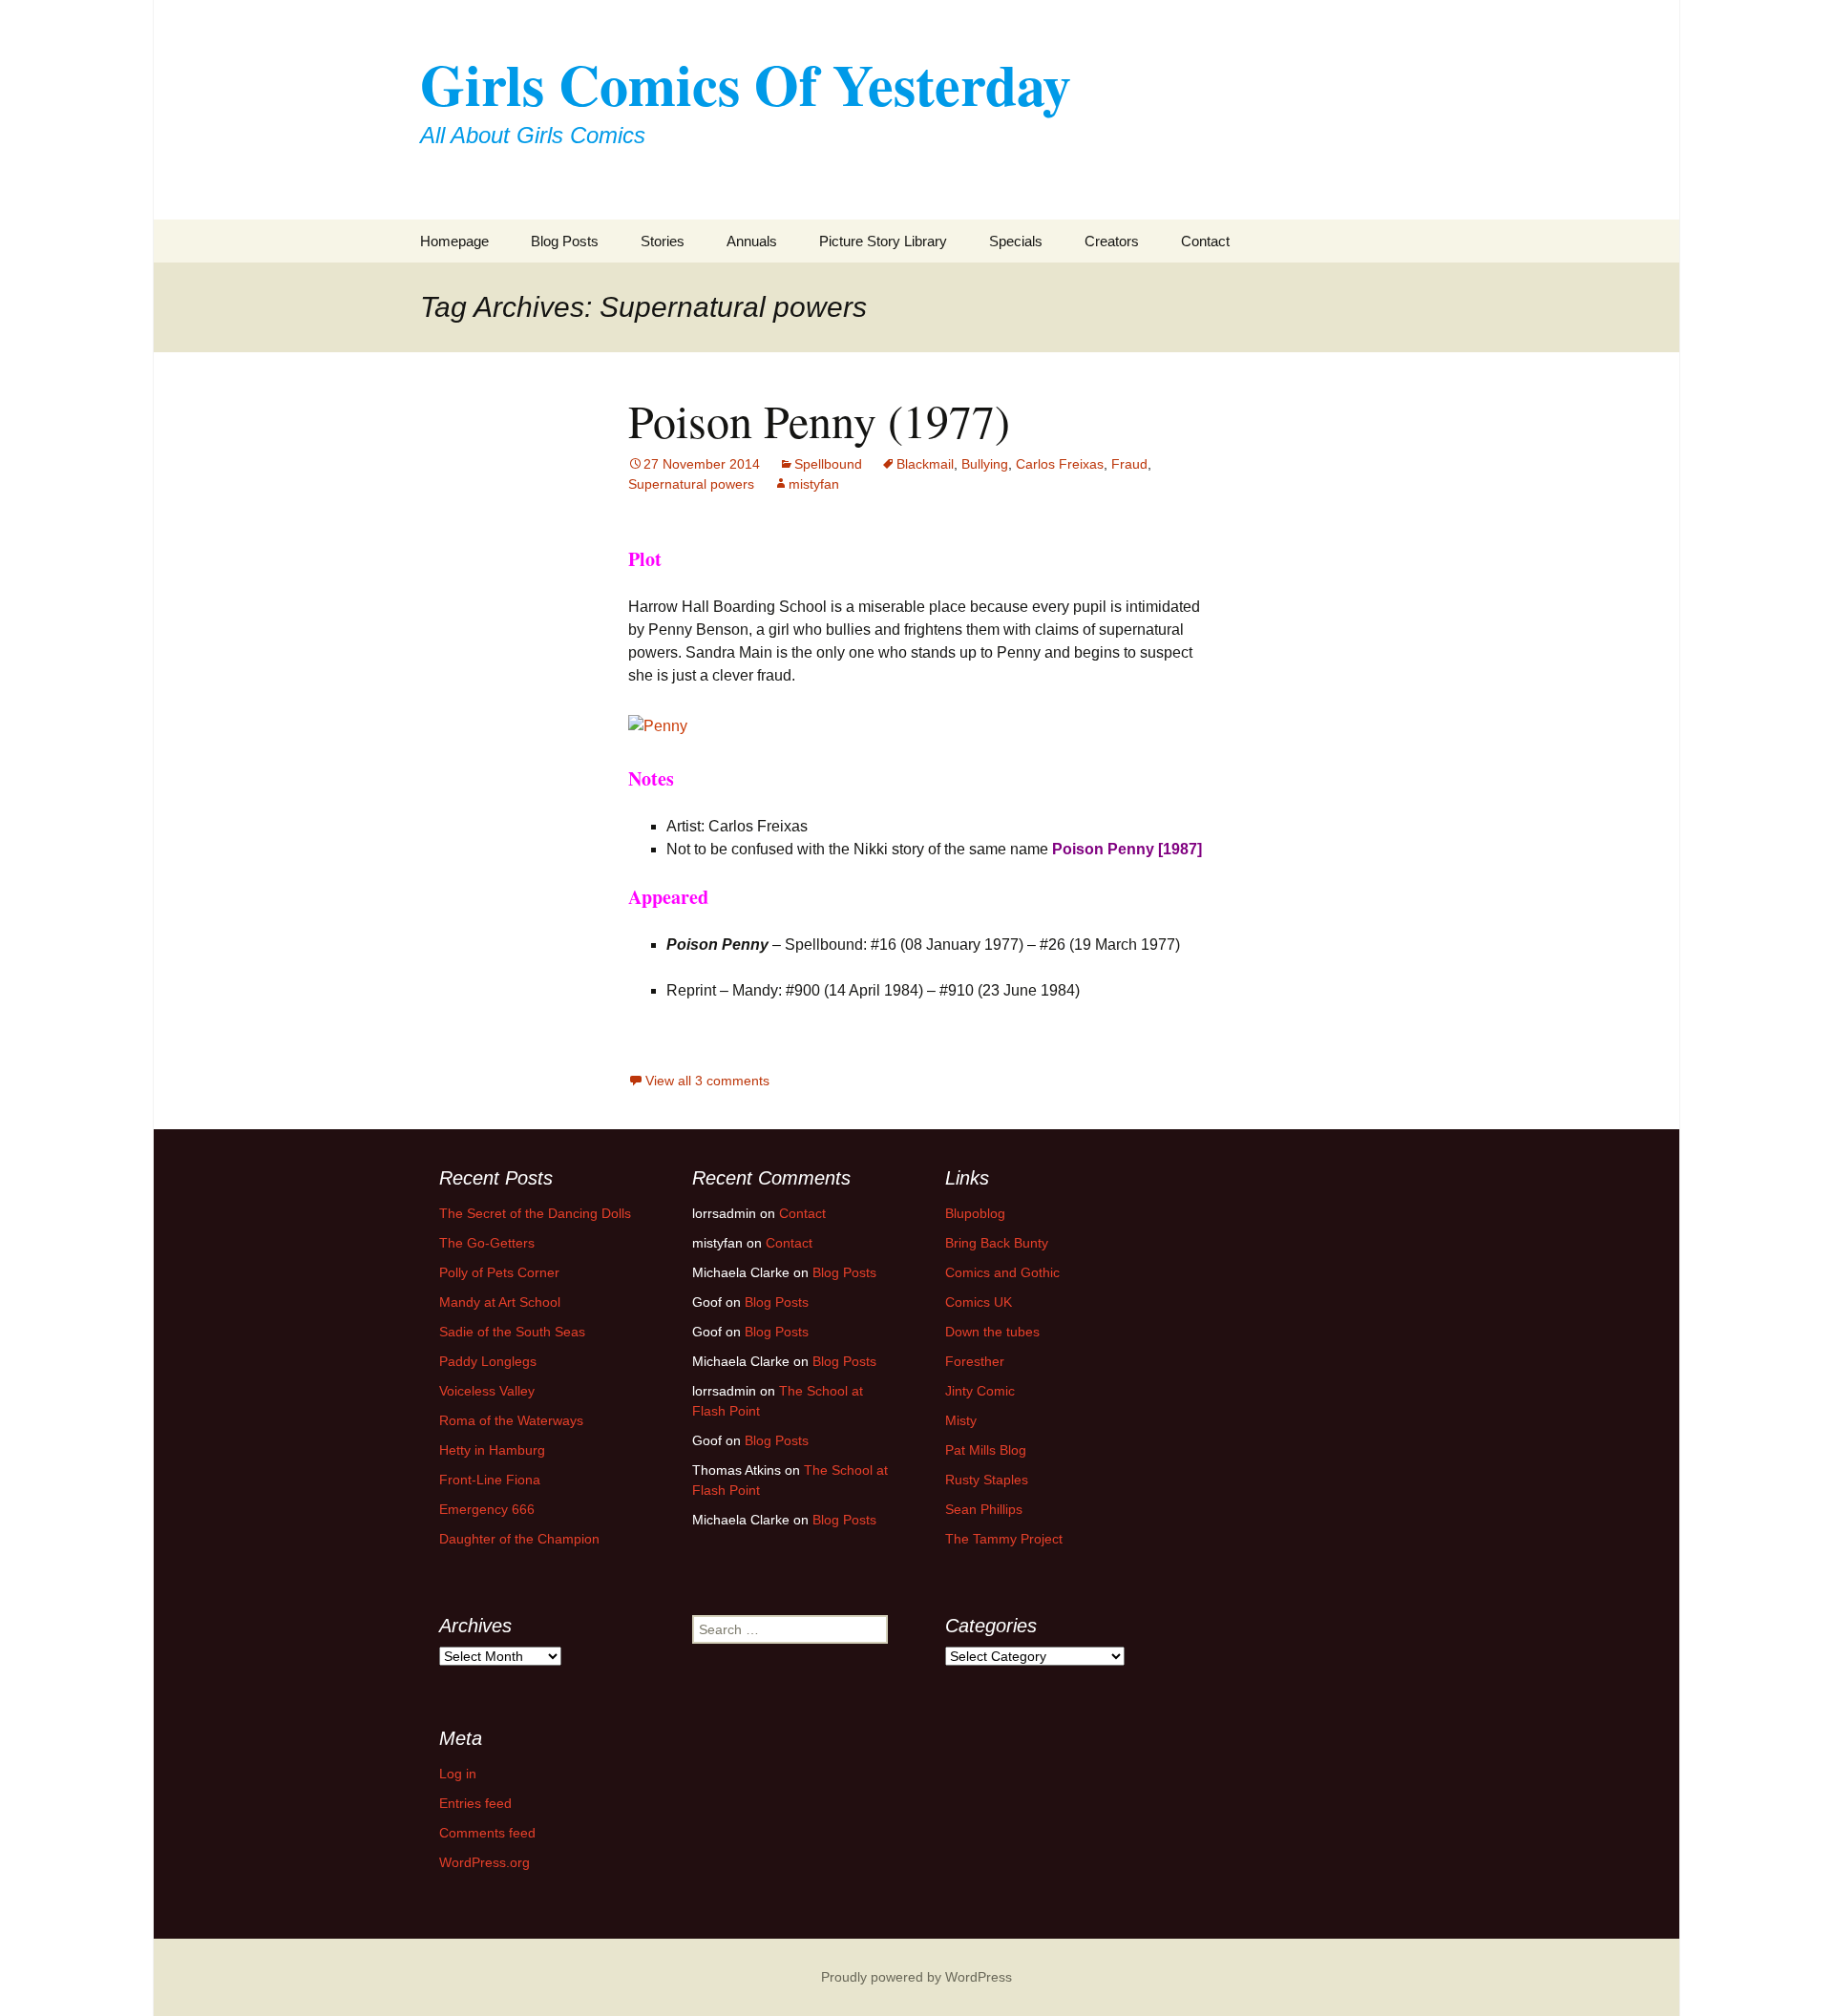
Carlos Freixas (1060, 464)
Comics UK (979, 1302)
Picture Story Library (883, 241)
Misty (961, 1420)
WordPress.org (485, 1862)
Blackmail (925, 464)
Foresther (975, 1361)
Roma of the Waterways (511, 1420)
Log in (458, 1774)
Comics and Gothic (1002, 1272)
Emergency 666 (487, 1509)
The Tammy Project (1004, 1539)
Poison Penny (1103, 849)
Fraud (1129, 464)
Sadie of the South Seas (512, 1332)
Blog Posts (565, 241)
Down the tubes (992, 1332)
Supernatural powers (691, 484)
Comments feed (487, 1833)
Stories (663, 241)
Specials (1016, 241)
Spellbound (828, 464)
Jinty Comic (980, 1391)
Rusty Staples (987, 1480)
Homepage (454, 241)
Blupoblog (975, 1213)
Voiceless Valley (487, 1391)
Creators (1112, 241)
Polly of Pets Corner (499, 1272)
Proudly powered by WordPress (916, 1977)
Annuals (752, 241)
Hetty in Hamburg (492, 1450)
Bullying (985, 464)
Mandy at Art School (500, 1302)
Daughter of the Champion (519, 1539)
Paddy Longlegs (488, 1361)
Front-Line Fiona (490, 1480)
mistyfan (814, 484)
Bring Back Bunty (997, 1243)
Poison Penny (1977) (819, 420)
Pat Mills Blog (986, 1450)
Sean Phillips (984, 1509)
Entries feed (475, 1803)
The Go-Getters (487, 1243)
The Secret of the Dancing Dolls (535, 1213)
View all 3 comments (707, 1081)
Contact (1205, 241)
